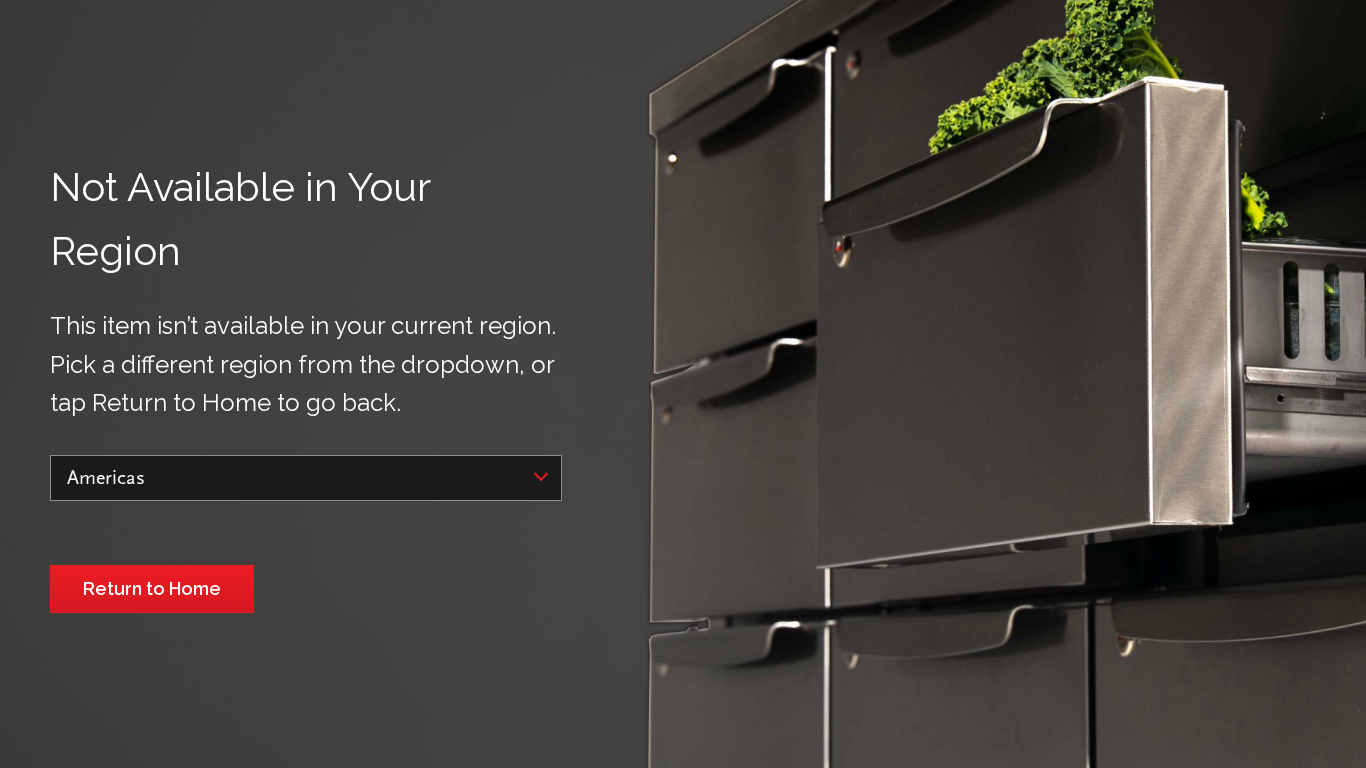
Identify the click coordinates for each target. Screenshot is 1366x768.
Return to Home (152, 588)
